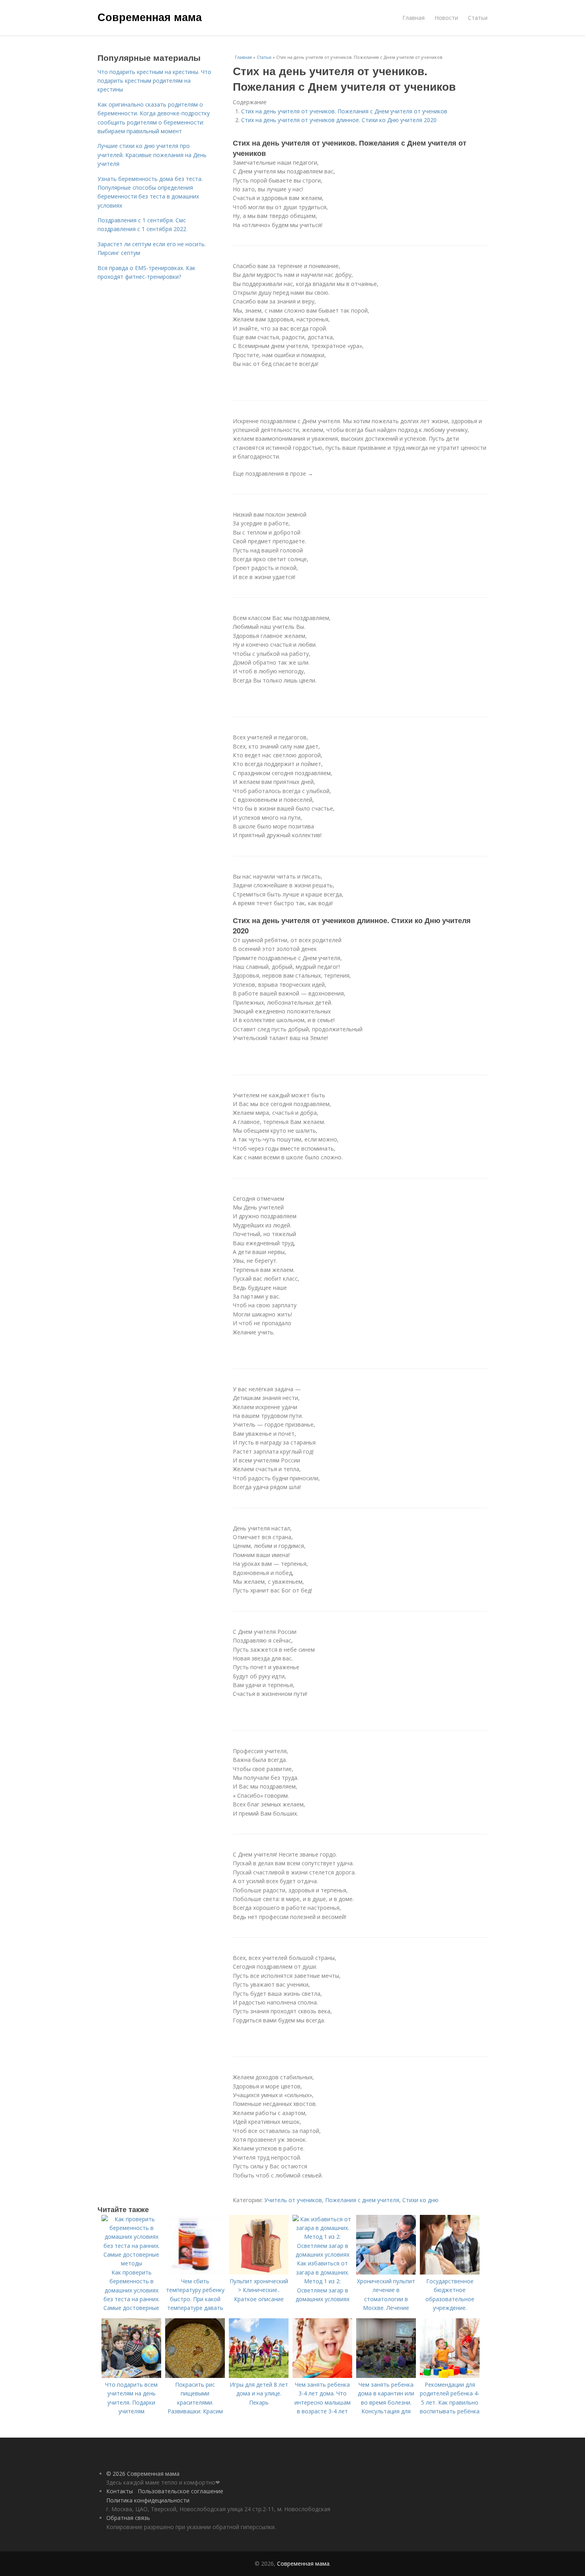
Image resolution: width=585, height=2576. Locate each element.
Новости (446, 18)
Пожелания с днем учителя (362, 2200)
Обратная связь (128, 2518)
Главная (413, 18)
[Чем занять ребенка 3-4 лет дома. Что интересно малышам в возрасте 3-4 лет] (322, 2376)
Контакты (120, 2491)
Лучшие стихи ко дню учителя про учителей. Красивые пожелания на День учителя (152, 155)
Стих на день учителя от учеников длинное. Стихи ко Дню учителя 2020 (339, 120)
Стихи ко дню (420, 2200)
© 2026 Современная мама (143, 2474)
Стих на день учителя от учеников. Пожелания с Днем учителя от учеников (344, 111)
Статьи (478, 18)
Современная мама (150, 17)
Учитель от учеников (293, 2200)
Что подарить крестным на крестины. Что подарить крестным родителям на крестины (154, 81)
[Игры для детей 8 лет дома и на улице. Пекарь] (259, 2376)
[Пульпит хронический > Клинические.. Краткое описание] (259, 2272)
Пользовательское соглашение (180, 2491)
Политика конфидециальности (148, 2500)
